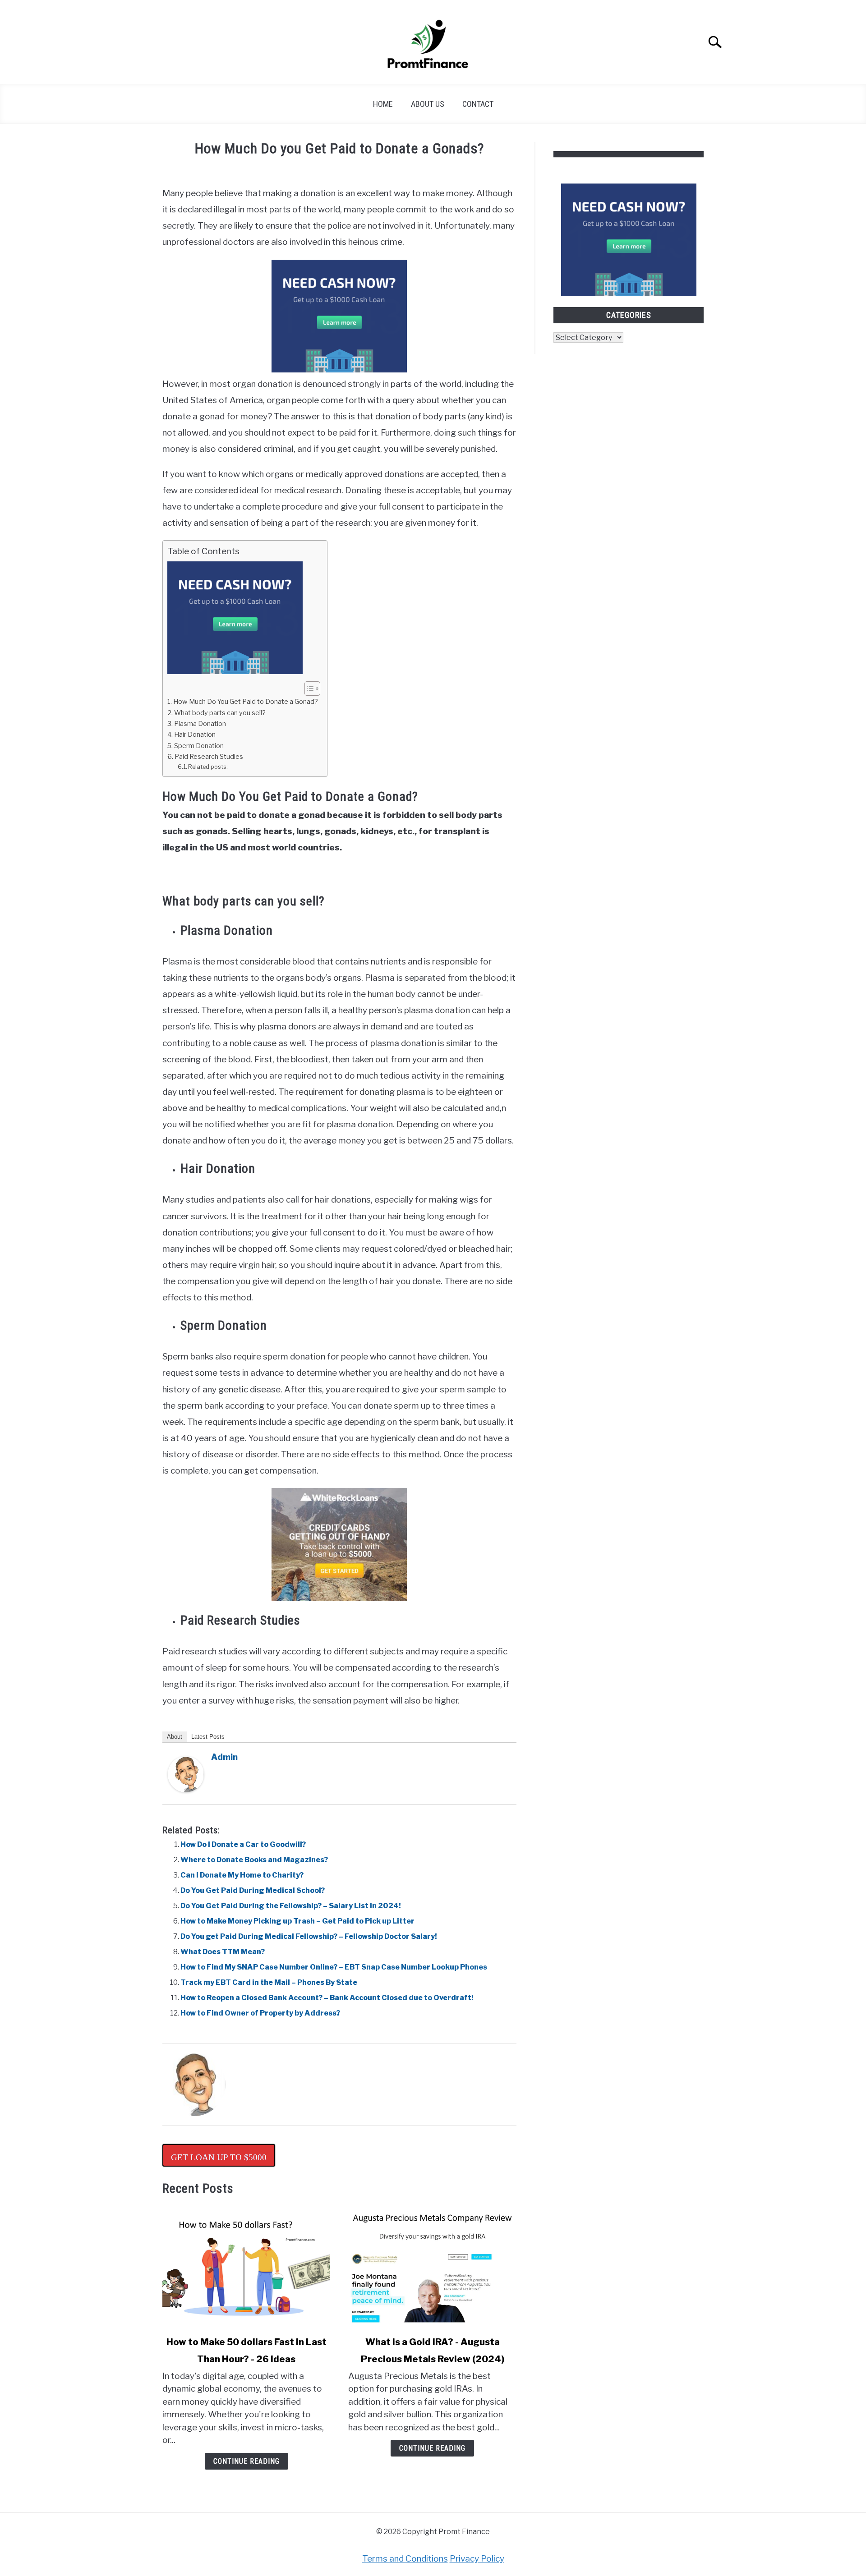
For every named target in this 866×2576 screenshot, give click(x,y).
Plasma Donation (200, 724)
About (175, 1737)
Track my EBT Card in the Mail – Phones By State (269, 1982)
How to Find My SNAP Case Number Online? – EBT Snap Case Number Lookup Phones (334, 1967)
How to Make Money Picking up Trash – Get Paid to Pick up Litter (297, 1921)
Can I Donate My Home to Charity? (242, 1875)
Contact (478, 104)
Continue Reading (246, 2461)
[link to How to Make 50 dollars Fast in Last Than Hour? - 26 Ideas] (246, 2266)
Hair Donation (195, 735)
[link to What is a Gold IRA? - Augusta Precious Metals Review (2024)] (432, 2266)
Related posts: (208, 767)
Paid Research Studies (209, 757)
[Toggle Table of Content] (308, 689)
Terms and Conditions (405, 2559)
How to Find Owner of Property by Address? (260, 2013)
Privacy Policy (477, 2559)
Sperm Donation (199, 746)
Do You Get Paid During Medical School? (253, 1890)
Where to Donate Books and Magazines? (254, 1860)
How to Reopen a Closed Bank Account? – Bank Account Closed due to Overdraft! (327, 1998)
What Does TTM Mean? (223, 1952)
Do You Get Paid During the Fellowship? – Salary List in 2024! (291, 1906)
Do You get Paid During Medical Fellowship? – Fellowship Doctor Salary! (309, 1936)
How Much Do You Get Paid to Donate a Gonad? (246, 702)
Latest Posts (208, 1737)
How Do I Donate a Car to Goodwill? (243, 1844)
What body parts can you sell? (220, 713)
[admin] (186, 1790)
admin (224, 1757)
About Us (428, 104)
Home (383, 104)
